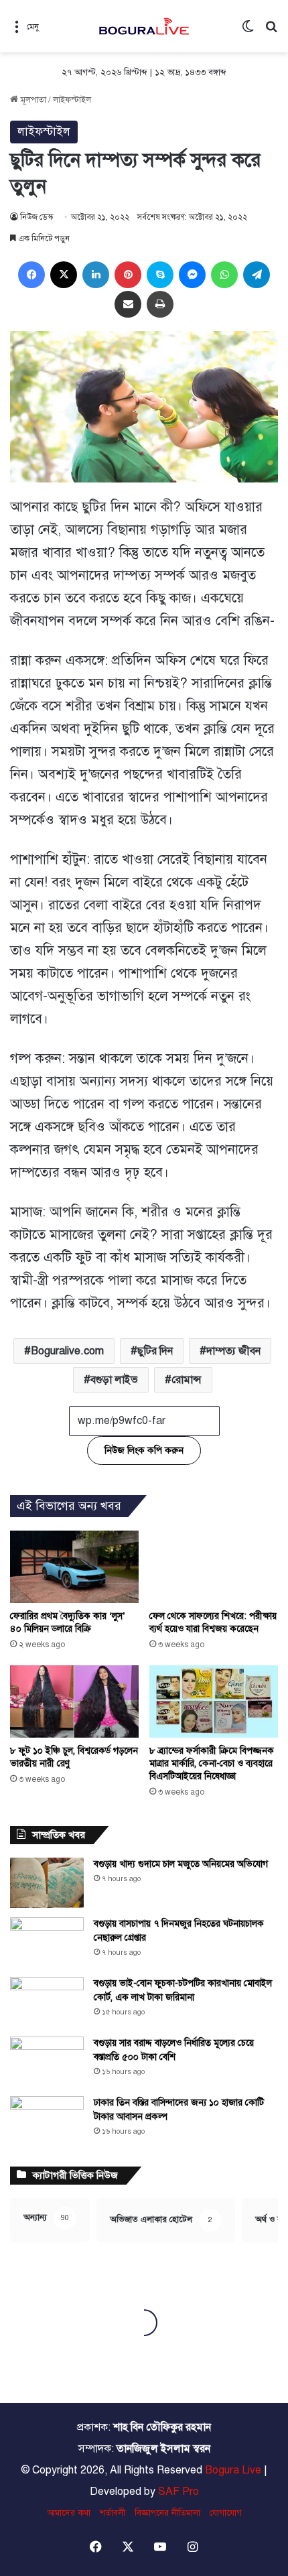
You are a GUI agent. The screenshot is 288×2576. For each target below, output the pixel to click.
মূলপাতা (32, 100)
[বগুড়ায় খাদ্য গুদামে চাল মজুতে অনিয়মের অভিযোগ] (47, 1883)
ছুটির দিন (155, 1351)
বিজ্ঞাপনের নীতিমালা (167, 2513)
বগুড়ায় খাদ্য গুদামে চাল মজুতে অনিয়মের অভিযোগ (181, 1864)
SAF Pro (178, 2492)
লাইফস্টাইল (72, 100)
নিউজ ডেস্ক (37, 217)
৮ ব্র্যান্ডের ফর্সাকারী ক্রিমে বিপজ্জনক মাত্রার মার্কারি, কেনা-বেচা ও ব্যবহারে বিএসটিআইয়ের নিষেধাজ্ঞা (212, 1763)
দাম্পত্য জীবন (233, 1351)
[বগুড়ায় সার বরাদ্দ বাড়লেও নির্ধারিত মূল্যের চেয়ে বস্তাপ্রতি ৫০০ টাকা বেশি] (47, 2062)
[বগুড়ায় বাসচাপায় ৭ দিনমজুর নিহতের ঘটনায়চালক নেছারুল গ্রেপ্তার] (47, 1942)
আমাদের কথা (69, 2513)
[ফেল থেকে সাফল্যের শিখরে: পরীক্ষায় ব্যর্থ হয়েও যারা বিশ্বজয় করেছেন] (214, 1567)
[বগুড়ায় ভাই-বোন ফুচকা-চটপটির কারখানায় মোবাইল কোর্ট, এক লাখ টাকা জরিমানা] (47, 2002)
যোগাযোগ (226, 2513)
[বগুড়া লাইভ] (144, 26)
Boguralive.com (67, 1351)
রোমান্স (187, 1380)
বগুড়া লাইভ (114, 1380)
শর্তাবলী (113, 2513)
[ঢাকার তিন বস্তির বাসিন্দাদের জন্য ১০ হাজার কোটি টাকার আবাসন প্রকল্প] (47, 2121)
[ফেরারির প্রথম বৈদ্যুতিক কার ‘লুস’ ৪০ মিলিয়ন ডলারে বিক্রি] (74, 1567)
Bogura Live (233, 2470)
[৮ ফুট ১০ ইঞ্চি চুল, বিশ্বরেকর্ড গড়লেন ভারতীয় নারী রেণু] (74, 1701)
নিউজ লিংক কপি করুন (144, 1451)
